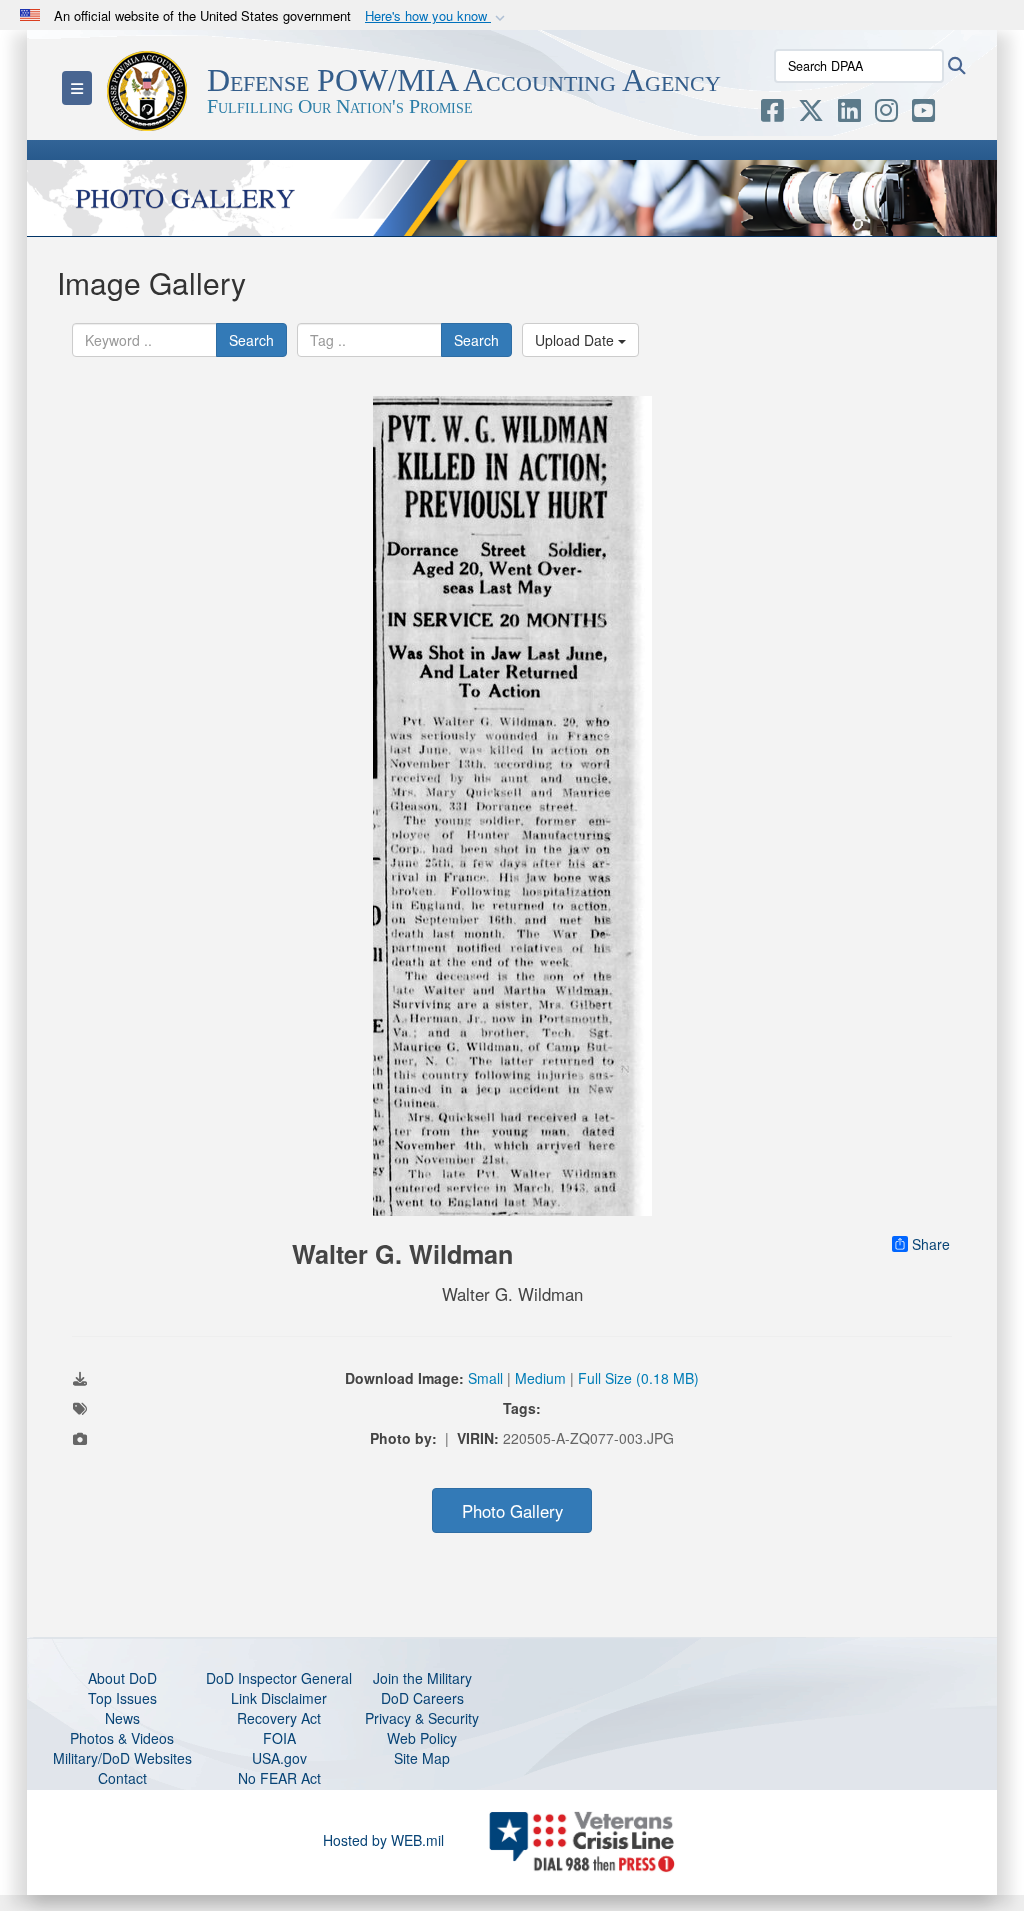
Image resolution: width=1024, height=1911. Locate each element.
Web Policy (422, 1738)
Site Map (422, 1758)
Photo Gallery (512, 1511)
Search (251, 340)
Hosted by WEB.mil (383, 1840)
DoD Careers (422, 1698)
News (122, 1718)
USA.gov (279, 1758)
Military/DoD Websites (122, 1758)
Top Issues (122, 1698)
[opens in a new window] (772, 114)
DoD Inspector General (279, 1678)
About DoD (122, 1678)
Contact (122, 1778)
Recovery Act (279, 1718)
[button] (437, 16)
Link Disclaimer (279, 1698)
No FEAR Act (279, 1778)
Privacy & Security (422, 1718)
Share (931, 1244)
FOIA (279, 1738)
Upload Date (576, 340)
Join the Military (422, 1678)
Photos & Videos (122, 1738)
